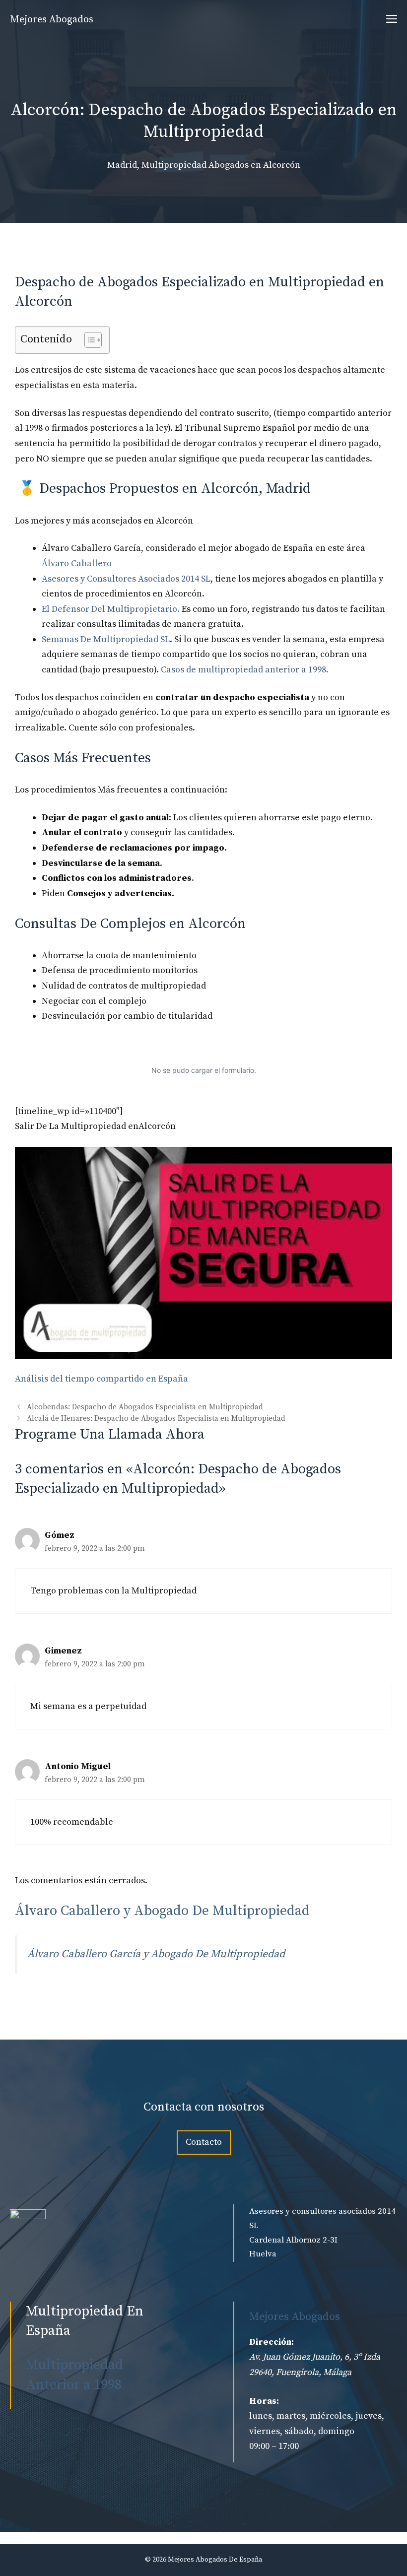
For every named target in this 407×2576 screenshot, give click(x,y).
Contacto (204, 2142)
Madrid (122, 165)
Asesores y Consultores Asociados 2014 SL (126, 579)
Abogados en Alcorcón (254, 165)
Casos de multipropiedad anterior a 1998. (245, 670)
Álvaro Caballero (77, 563)
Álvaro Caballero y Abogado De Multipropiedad (162, 1911)
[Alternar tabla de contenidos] (88, 340)
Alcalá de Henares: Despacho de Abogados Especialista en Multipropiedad (156, 1419)
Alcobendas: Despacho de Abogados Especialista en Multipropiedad (145, 1407)
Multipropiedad (174, 165)
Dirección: (271, 2342)
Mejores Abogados (52, 20)
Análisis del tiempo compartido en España (102, 1379)
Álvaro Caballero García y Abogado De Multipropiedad (156, 1954)
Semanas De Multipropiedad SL (106, 639)
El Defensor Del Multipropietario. (111, 609)
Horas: (264, 2401)
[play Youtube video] (203, 1253)
